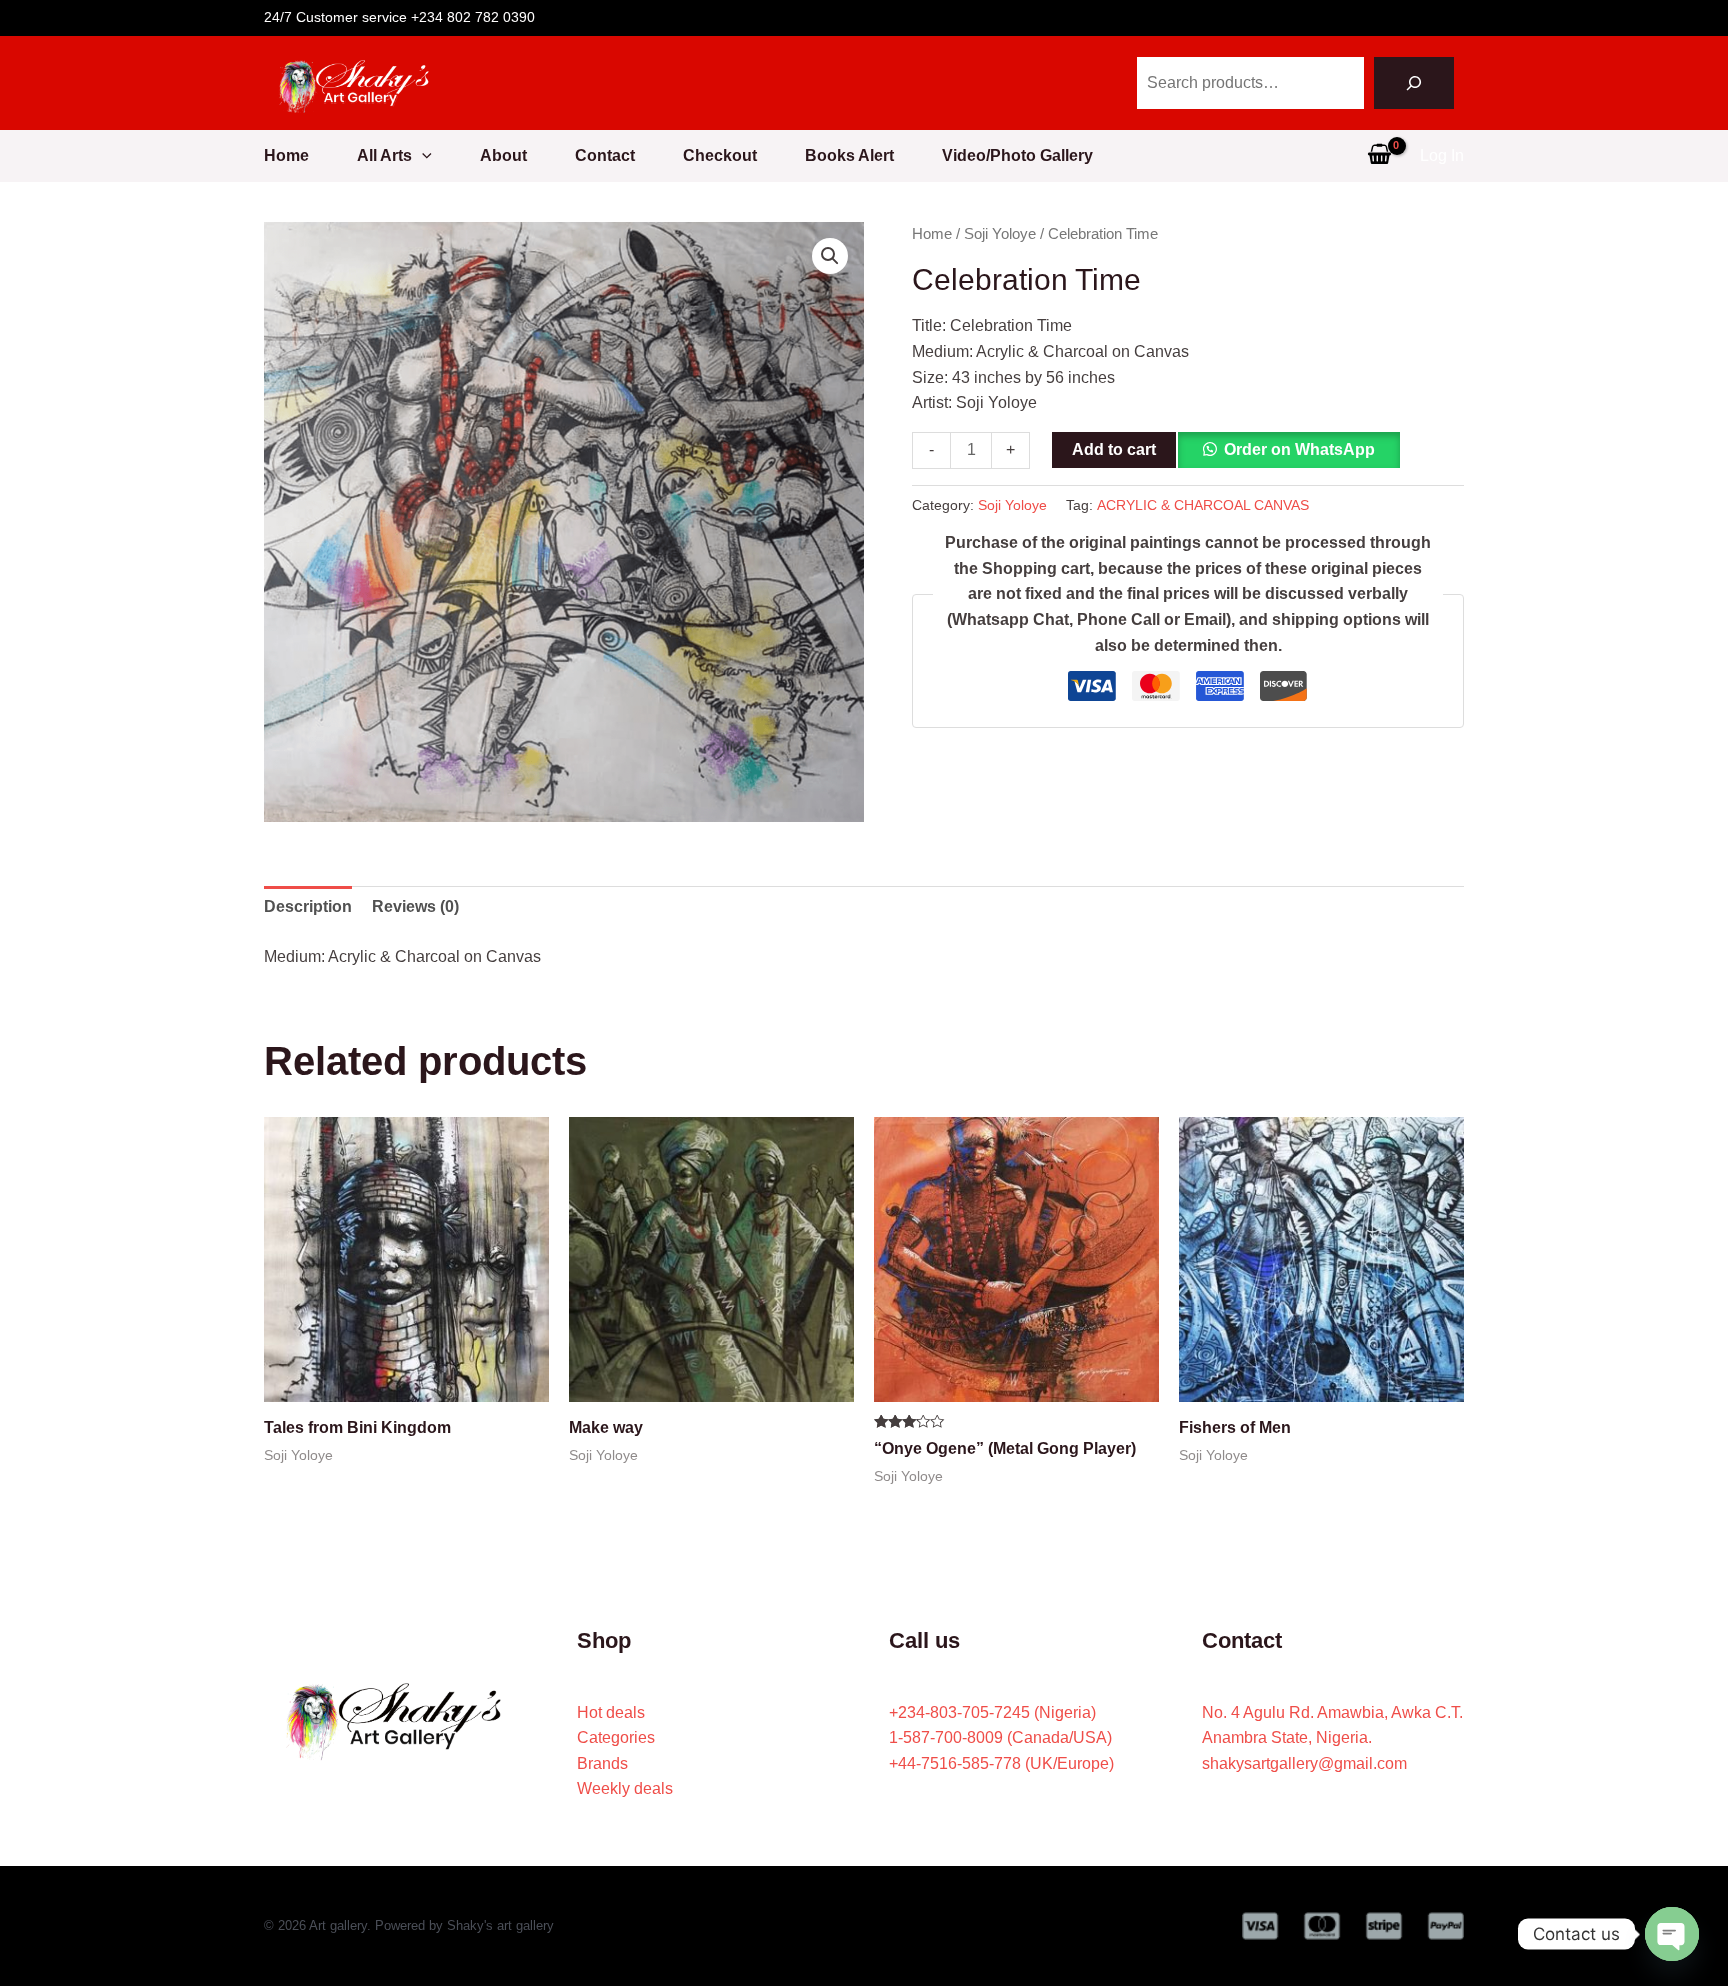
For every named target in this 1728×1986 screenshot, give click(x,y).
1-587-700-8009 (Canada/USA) (1000, 1737)
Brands (602, 1763)
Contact (605, 155)
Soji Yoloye (1000, 234)
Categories (616, 1737)
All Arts (384, 155)
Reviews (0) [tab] (415, 906)
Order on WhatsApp (1299, 449)
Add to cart (1114, 449)
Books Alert (849, 155)
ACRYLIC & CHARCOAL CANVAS (1203, 505)
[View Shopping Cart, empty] (1379, 156)
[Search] (1414, 83)
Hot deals (611, 1712)
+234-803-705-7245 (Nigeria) (992, 1712)
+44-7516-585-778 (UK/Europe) (1001, 1763)
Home (286, 155)
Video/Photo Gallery (1017, 155)
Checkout (720, 155)
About (503, 155)
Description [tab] (308, 906)
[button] (422, 156)
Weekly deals (625, 1788)
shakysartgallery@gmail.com (1304, 1763)
